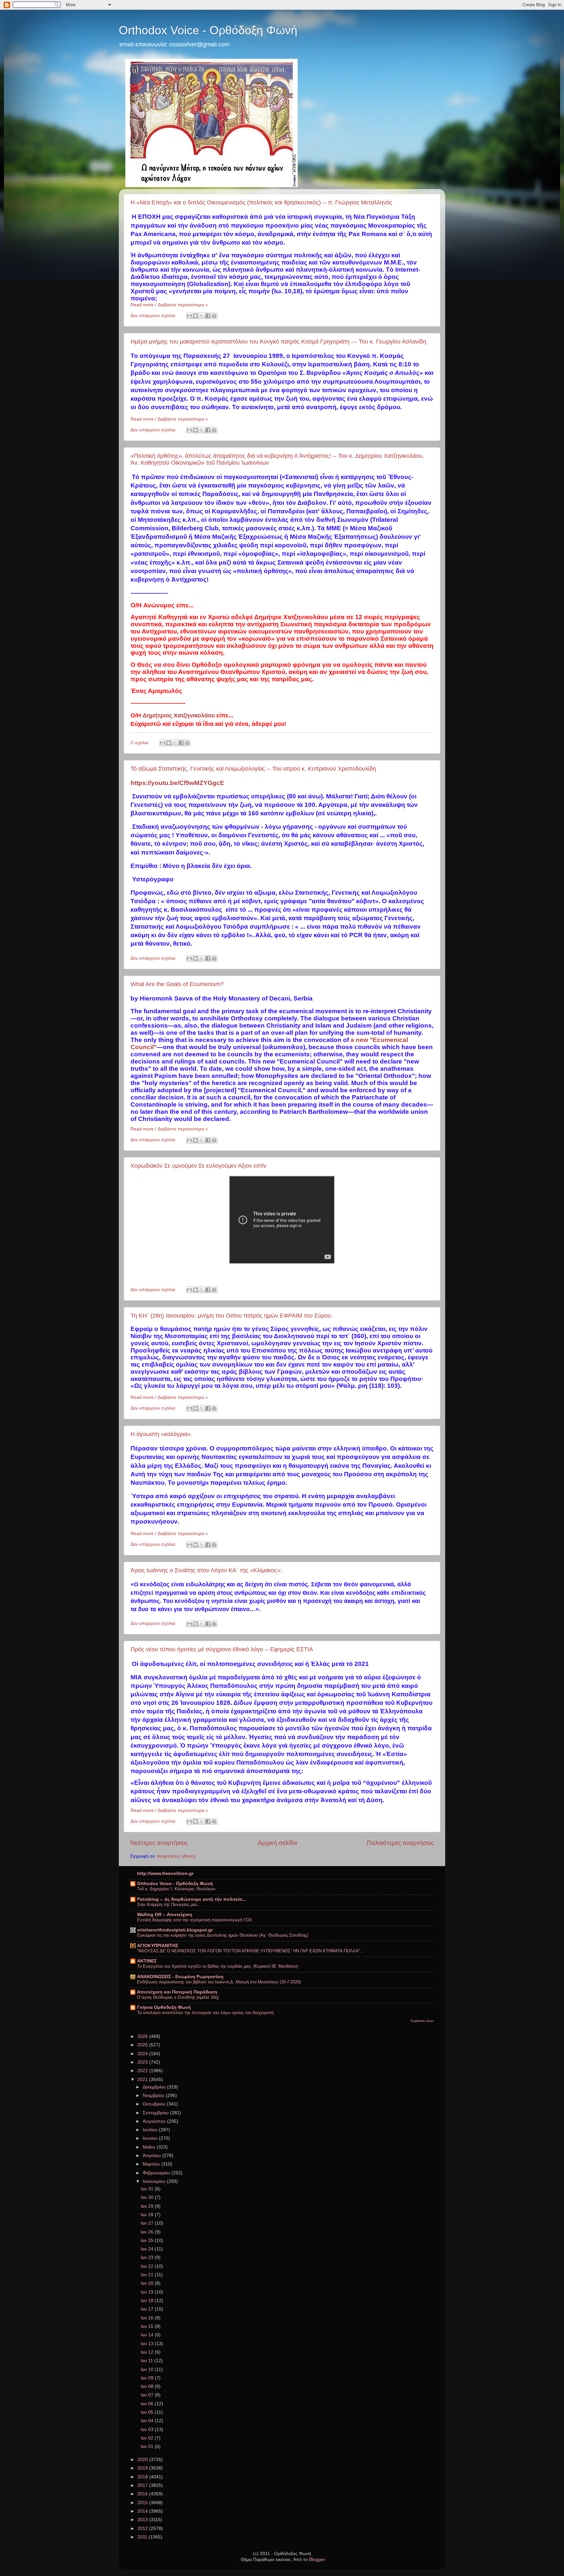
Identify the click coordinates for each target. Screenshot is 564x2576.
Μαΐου (150, 2147)
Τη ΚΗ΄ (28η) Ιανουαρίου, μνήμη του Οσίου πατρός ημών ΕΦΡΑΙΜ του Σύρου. (232, 1316)
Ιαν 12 (148, 2352)
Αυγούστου (155, 2121)
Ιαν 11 (148, 2361)
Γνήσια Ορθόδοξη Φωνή (164, 2007)
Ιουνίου (151, 2138)
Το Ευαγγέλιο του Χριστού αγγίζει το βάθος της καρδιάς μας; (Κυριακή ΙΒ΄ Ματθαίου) (218, 1966)
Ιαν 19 (148, 2292)
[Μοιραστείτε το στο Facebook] (208, 316)
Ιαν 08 (148, 2386)
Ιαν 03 (148, 2430)
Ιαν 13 (148, 2344)
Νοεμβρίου (154, 2096)
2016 (143, 2494)
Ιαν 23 (148, 2257)
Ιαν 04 (148, 2421)
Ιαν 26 (148, 2232)
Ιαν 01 (148, 2447)
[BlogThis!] (196, 316)
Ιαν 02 (148, 2438)
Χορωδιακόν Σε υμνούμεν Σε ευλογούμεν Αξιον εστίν (198, 1166)
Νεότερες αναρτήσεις (159, 1843)
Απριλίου (152, 2156)
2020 (143, 2460)
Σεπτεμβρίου (156, 2113)
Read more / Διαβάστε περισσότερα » (169, 305)
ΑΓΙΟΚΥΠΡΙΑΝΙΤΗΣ (158, 1946)
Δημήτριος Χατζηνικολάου (179, 715)
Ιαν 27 (148, 2223)
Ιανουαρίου (155, 2181)
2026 (143, 2036)
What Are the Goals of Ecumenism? (177, 984)
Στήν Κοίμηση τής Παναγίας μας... (169, 1904)
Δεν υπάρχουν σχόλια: (154, 316)
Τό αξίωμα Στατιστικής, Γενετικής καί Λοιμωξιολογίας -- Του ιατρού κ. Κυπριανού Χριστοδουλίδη (253, 769)
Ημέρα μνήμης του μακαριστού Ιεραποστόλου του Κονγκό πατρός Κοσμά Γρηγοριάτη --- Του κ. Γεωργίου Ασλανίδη (278, 342)
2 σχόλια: (141, 743)
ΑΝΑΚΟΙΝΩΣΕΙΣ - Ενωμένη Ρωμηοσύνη (180, 1977)
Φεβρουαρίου (157, 2173)
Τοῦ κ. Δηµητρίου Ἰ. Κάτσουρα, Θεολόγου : (178, 1889)
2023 (143, 2062)
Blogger (317, 2560)
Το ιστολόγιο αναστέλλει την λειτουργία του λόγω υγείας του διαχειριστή (205, 2013)
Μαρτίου (152, 2164)
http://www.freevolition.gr (165, 1873)
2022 (143, 2071)
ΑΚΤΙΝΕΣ (147, 1961)
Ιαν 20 (148, 2283)
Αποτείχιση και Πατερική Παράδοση (177, 1992)
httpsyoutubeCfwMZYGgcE (177, 783)
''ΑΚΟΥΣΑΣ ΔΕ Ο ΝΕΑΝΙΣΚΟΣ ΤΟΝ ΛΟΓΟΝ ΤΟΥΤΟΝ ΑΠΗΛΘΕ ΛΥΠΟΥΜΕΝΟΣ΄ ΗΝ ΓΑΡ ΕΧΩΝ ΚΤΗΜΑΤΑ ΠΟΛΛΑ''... (251, 1951)
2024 (143, 2054)
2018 (143, 2477)
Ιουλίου (151, 2130)
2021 (143, 2080)
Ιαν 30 (148, 2197)
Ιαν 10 (148, 2369)
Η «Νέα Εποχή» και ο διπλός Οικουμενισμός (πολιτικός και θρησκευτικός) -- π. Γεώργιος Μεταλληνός (261, 202)
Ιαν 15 (148, 2326)
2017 (143, 2485)
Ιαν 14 (148, 2335)
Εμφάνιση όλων (422, 2021)
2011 (143, 2537)
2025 (143, 2045)
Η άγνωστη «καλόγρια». (161, 1434)
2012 (143, 2528)
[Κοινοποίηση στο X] (202, 316)
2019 (143, 2468)
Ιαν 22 (148, 2266)
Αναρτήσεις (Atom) (176, 1856)
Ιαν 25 (148, 2240)
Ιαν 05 (148, 2412)
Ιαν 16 (148, 2318)
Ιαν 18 (148, 2301)
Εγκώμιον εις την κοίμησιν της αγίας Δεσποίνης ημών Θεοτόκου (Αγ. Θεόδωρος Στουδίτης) (223, 1935)
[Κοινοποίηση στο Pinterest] (214, 316)
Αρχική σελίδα (277, 1843)
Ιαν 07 (148, 2395)
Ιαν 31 (148, 2189)
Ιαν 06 (148, 2404)
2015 (143, 2503)
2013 (143, 2520)
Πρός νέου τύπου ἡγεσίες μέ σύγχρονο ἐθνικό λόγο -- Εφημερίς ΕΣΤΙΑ (222, 1649)
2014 (143, 2511)
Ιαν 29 (148, 2206)
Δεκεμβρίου (155, 2087)
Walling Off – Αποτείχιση (165, 1915)
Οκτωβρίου (155, 2104)
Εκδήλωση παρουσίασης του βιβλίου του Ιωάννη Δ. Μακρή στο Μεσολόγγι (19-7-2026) (219, 1982)
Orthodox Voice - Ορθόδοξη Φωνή (208, 30)
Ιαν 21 (148, 2275)
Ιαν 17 (148, 2309)
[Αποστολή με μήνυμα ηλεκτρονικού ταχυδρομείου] (189, 316)
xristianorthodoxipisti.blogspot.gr (175, 1930)
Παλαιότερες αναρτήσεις (400, 1843)
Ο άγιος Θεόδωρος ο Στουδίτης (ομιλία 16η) (178, 1997)
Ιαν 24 (148, 2249)
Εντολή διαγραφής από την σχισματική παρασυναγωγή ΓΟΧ (195, 1920)
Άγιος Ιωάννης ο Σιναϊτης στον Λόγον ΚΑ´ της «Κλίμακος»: (206, 1570)
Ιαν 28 (148, 2215)
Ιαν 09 (148, 2378)
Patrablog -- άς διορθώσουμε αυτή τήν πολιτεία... (192, 1899)
